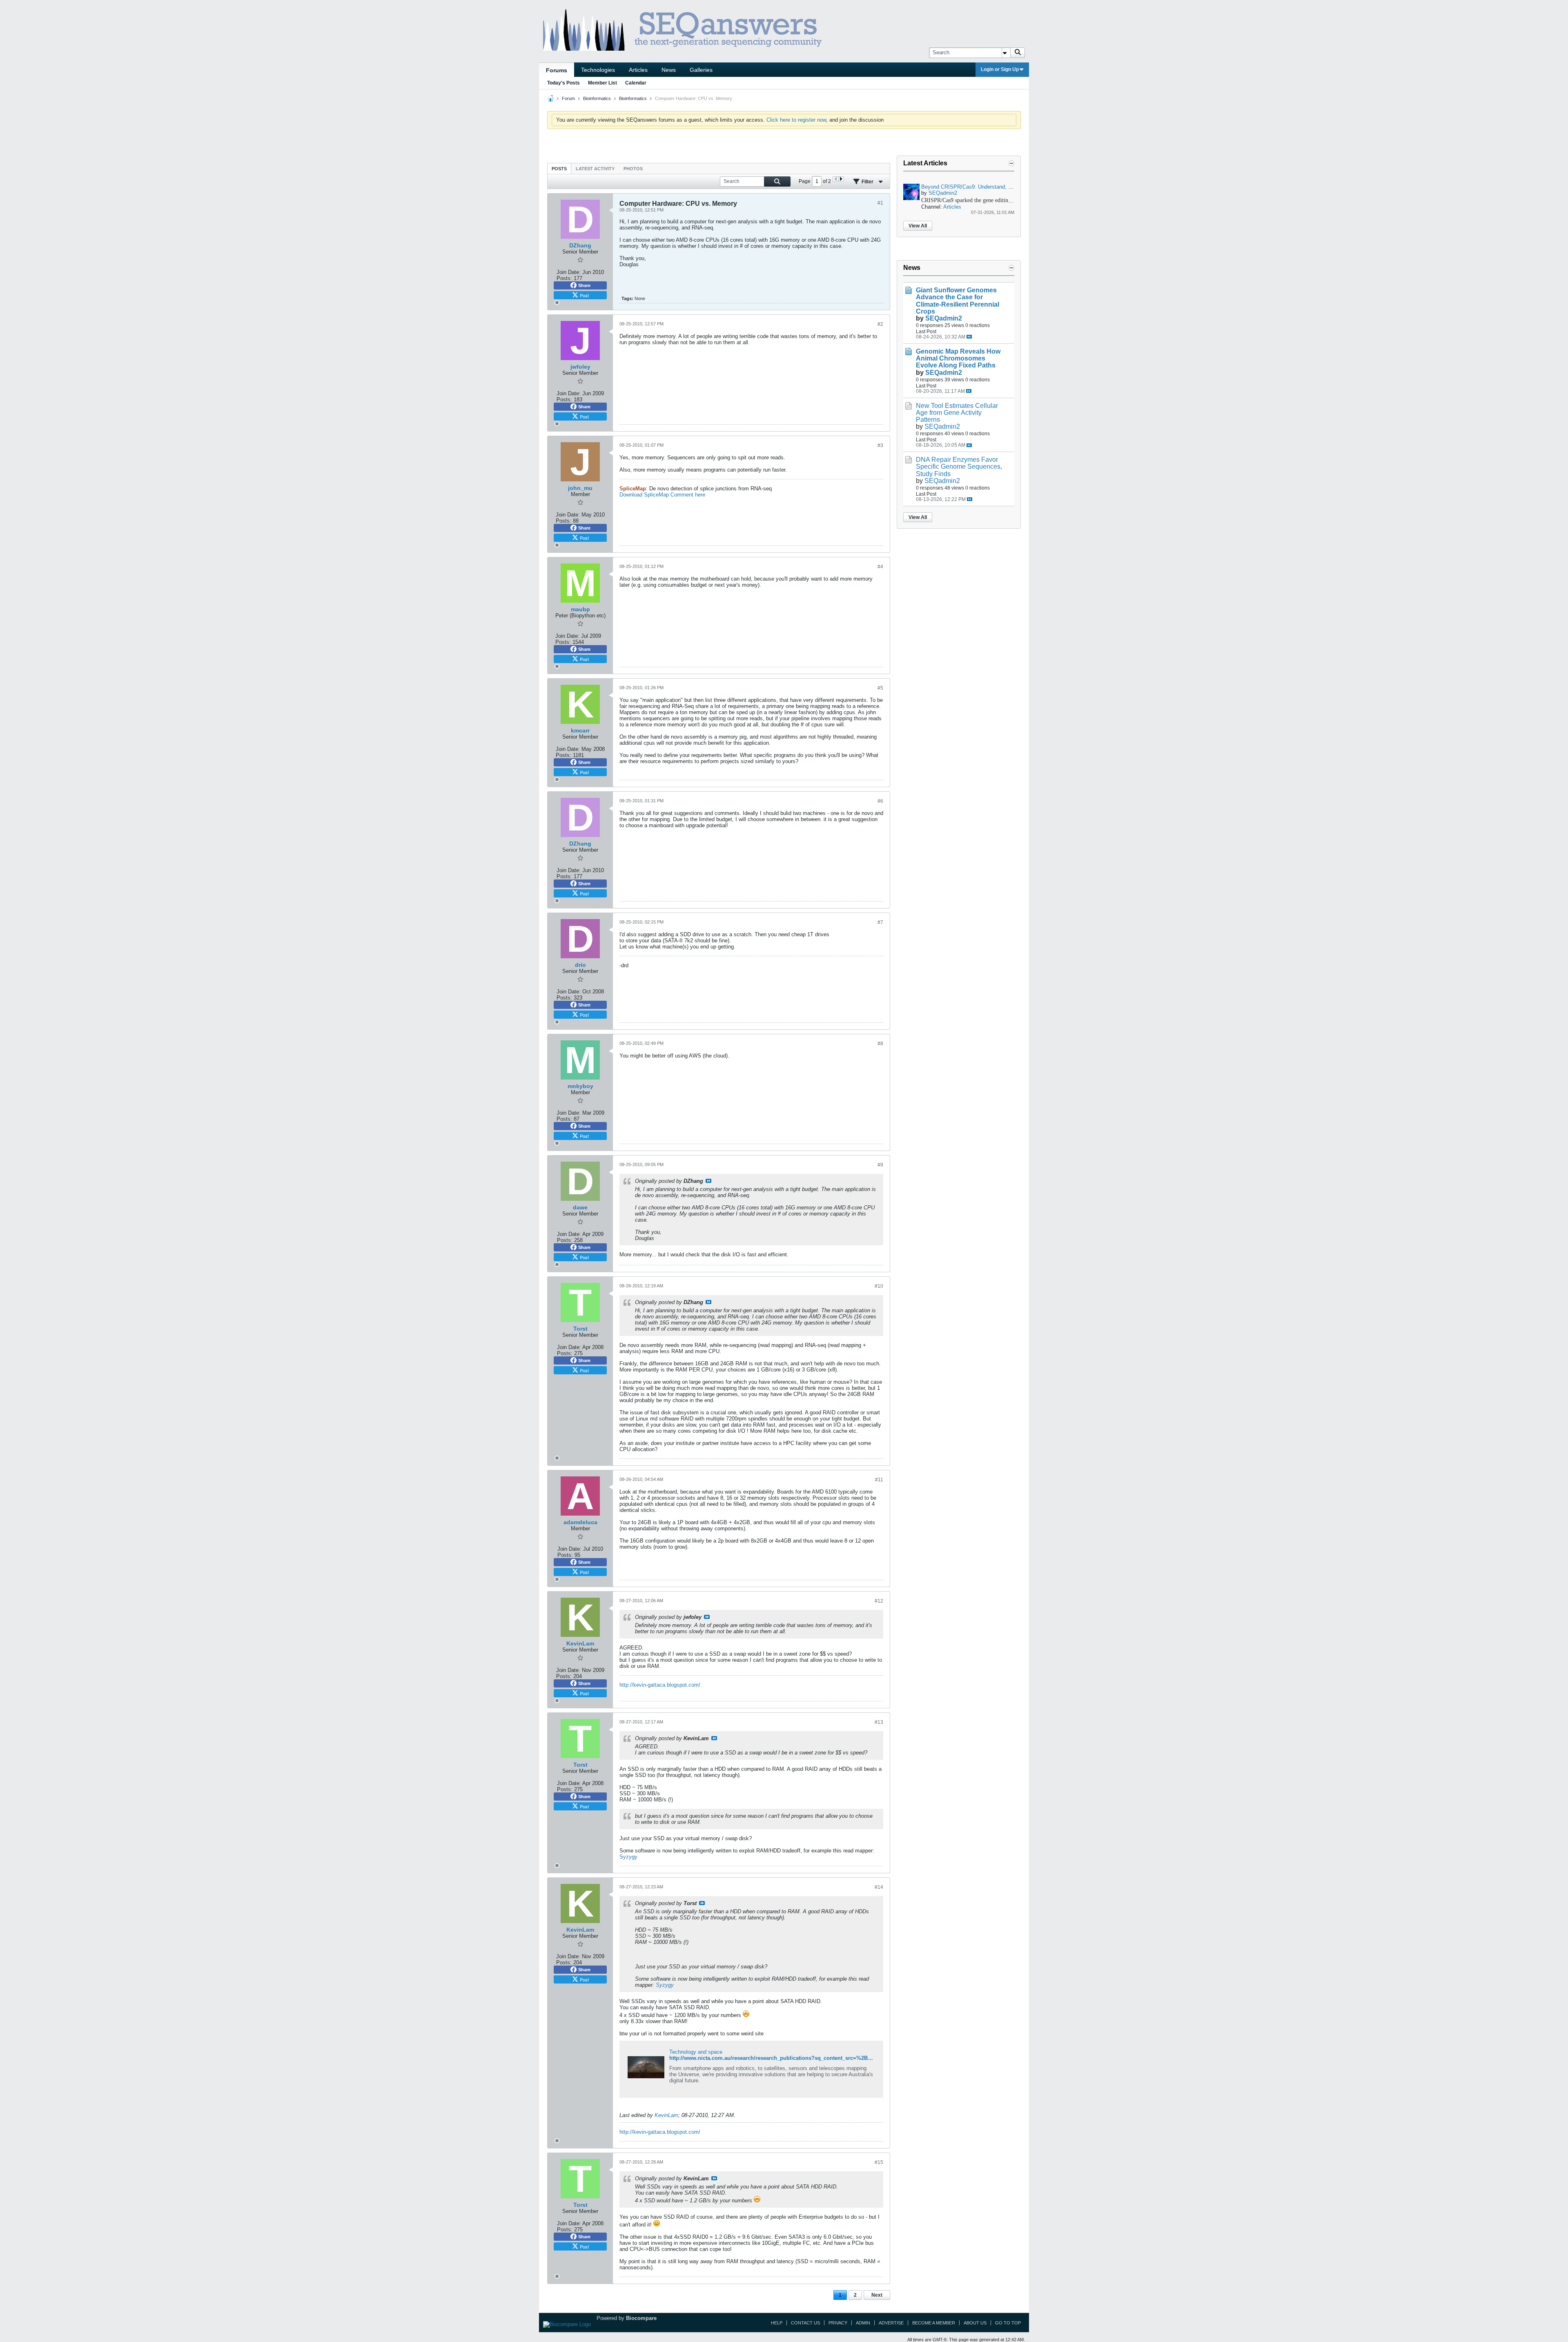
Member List (602, 83)
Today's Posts (563, 83)
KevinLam (666, 2115)
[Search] (1018, 53)
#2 (880, 324)
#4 (880, 567)
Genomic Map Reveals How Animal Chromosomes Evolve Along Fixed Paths (958, 358)
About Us (975, 2323)
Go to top (1008, 2323)
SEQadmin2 (943, 193)
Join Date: (569, 272)
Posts (559, 169)
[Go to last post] (969, 337)
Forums (557, 70)
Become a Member (934, 2323)
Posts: (564, 278)
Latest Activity (595, 169)
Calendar (636, 83)
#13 (879, 1722)
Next (877, 2295)
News (669, 70)
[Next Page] (841, 179)
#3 (880, 445)
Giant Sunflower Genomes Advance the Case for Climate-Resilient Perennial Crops (958, 301)
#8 (880, 1044)
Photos (633, 169)
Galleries (701, 70)
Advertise (891, 2323)
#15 (879, 2162)
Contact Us (805, 2323)
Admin (863, 2323)
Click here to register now (796, 120)
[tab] (559, 168)
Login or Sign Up (1000, 69)
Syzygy (628, 1857)
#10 (879, 1286)
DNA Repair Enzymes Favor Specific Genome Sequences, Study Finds (959, 466)
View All (918, 226)
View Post (708, 1181)
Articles (638, 70)
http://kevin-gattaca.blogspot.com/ (660, 1685)
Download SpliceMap (644, 495)
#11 (879, 1480)
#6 (880, 801)
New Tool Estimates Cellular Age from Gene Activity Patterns (957, 413)
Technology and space (696, 2052)
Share (584, 285)
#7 (880, 922)
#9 (880, 1165)
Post (584, 295)
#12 (879, 1601)
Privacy (838, 2323)
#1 (880, 203)
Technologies (598, 70)
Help (777, 2323)
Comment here (688, 495)
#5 (880, 688)
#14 (879, 1887)
